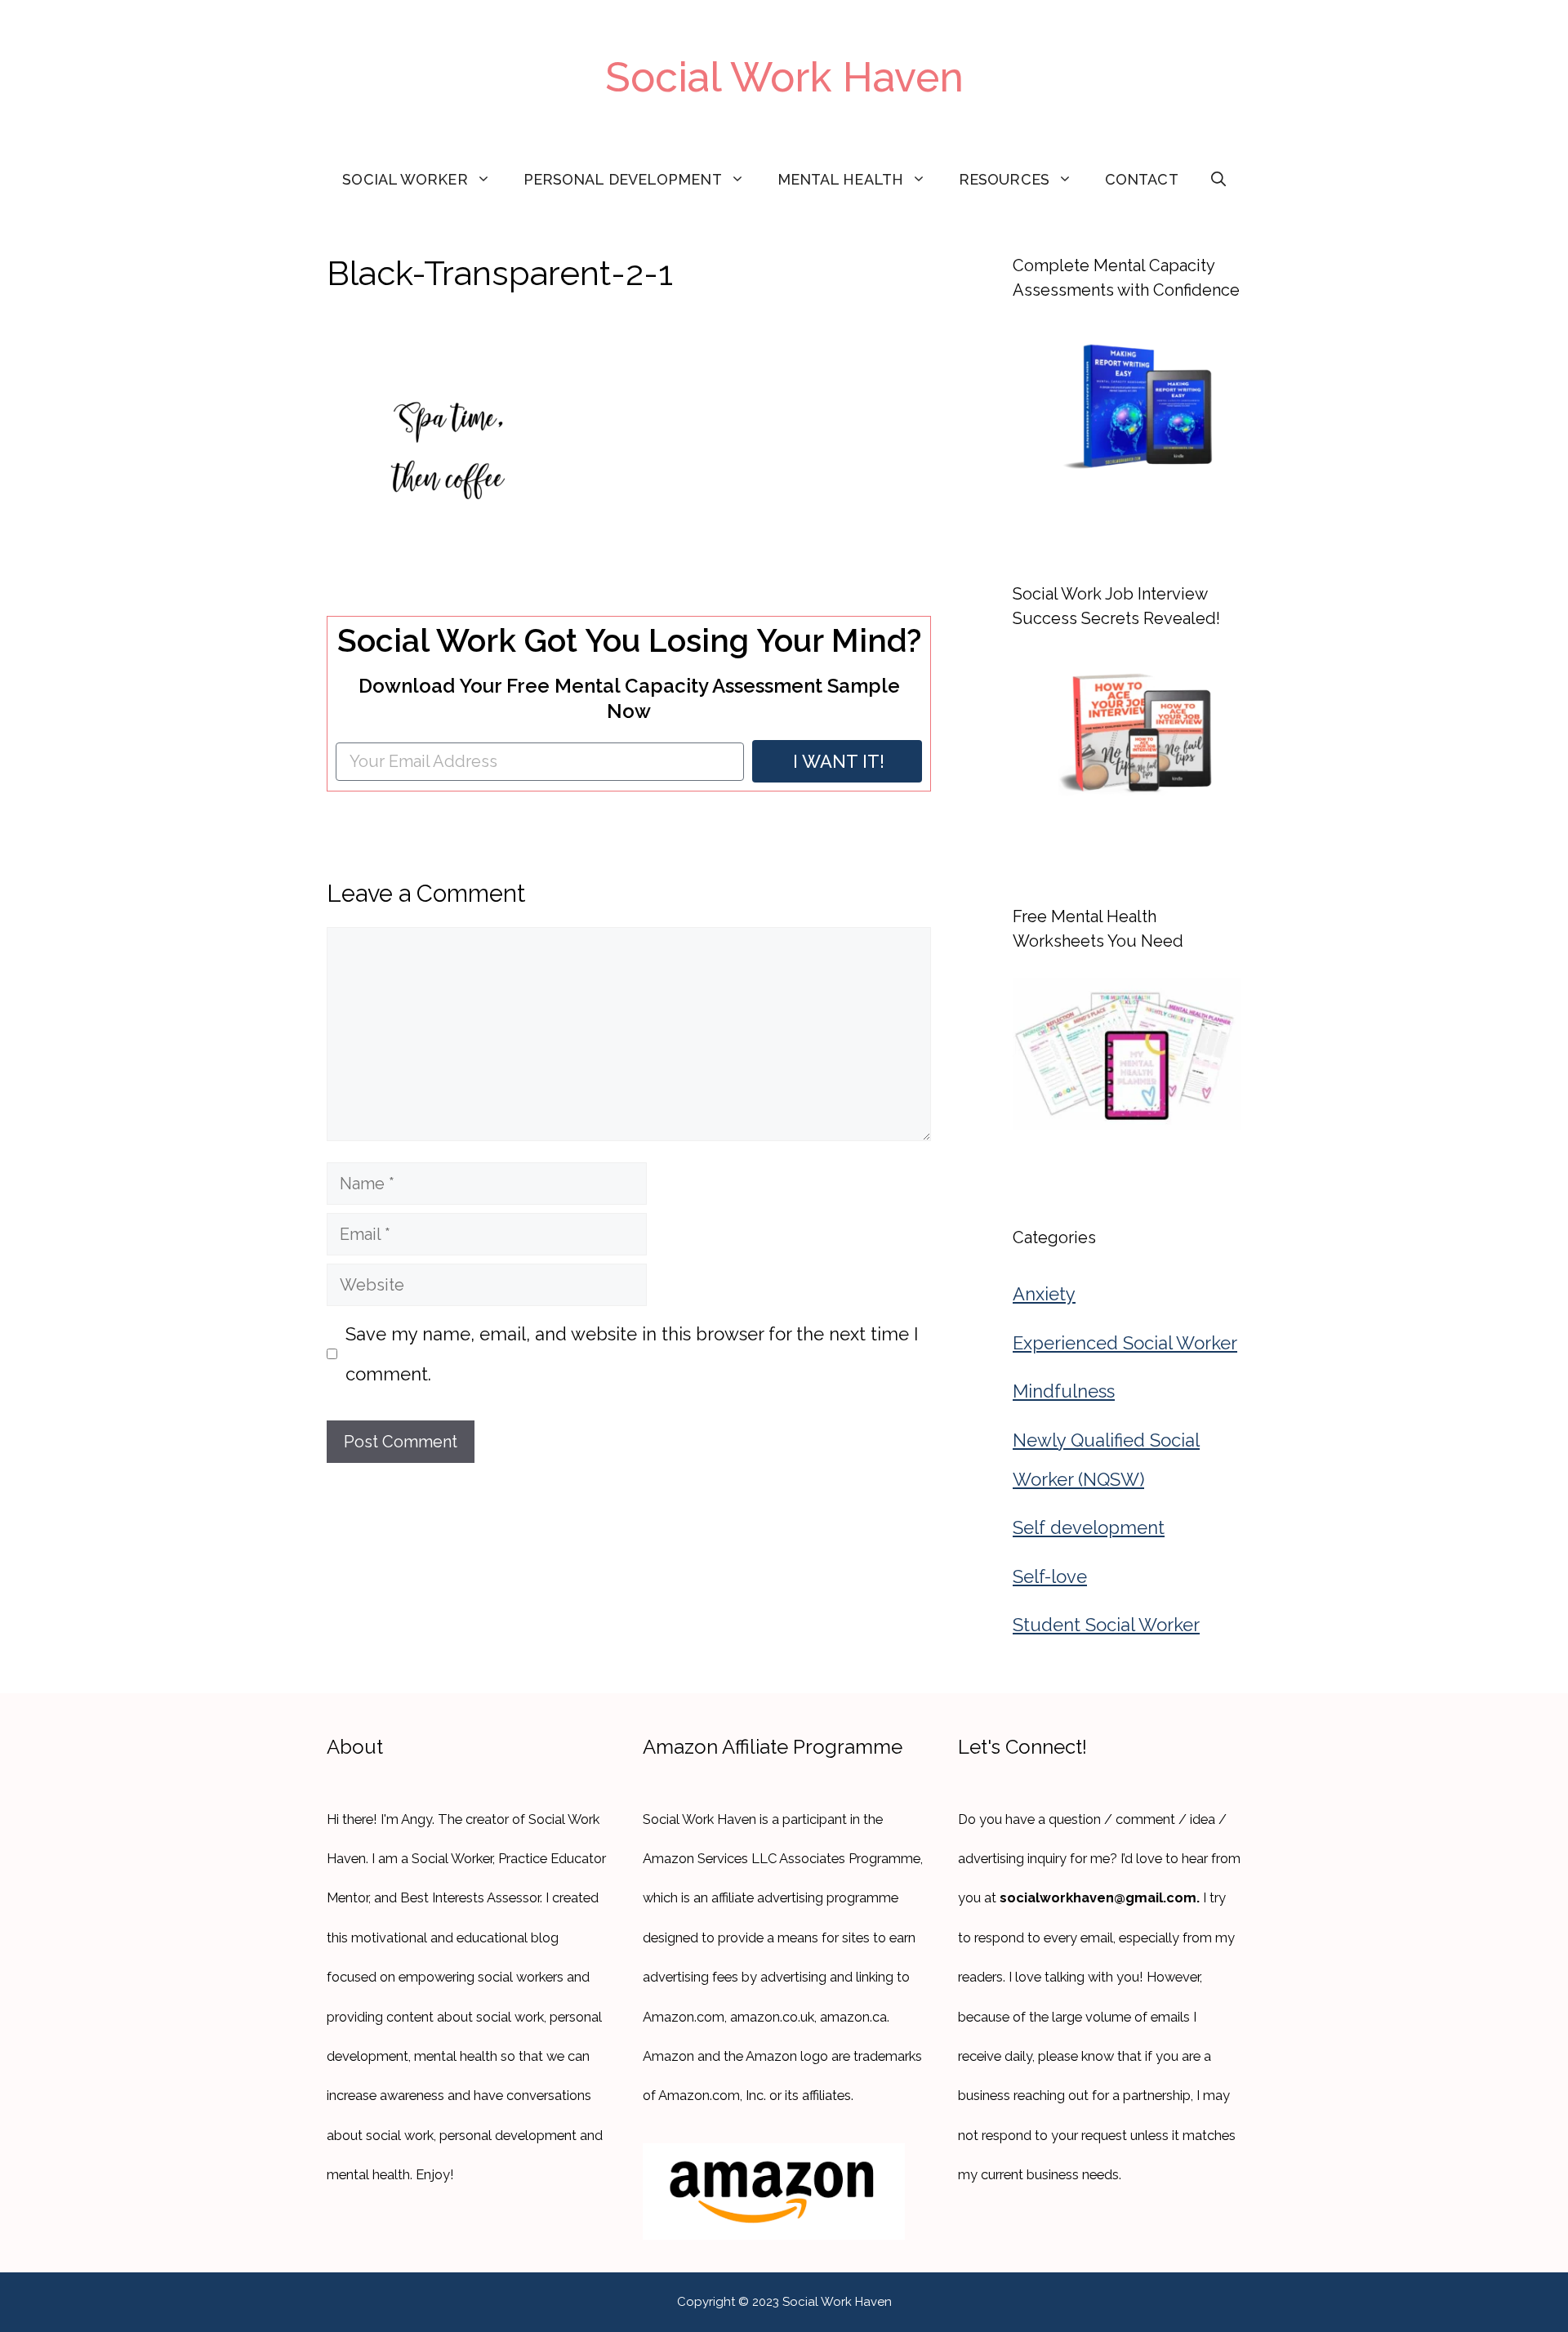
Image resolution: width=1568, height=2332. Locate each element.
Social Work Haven (784, 77)
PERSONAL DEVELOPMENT (623, 179)
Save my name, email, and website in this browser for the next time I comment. (632, 1353)
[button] (1218, 180)
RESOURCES (1004, 179)
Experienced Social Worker (1125, 1343)
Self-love (1050, 1576)
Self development (1089, 1527)
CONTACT (1142, 179)
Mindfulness (1064, 1391)
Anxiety (1044, 1294)
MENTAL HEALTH (840, 179)
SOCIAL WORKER (405, 179)
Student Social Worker (1106, 1625)
